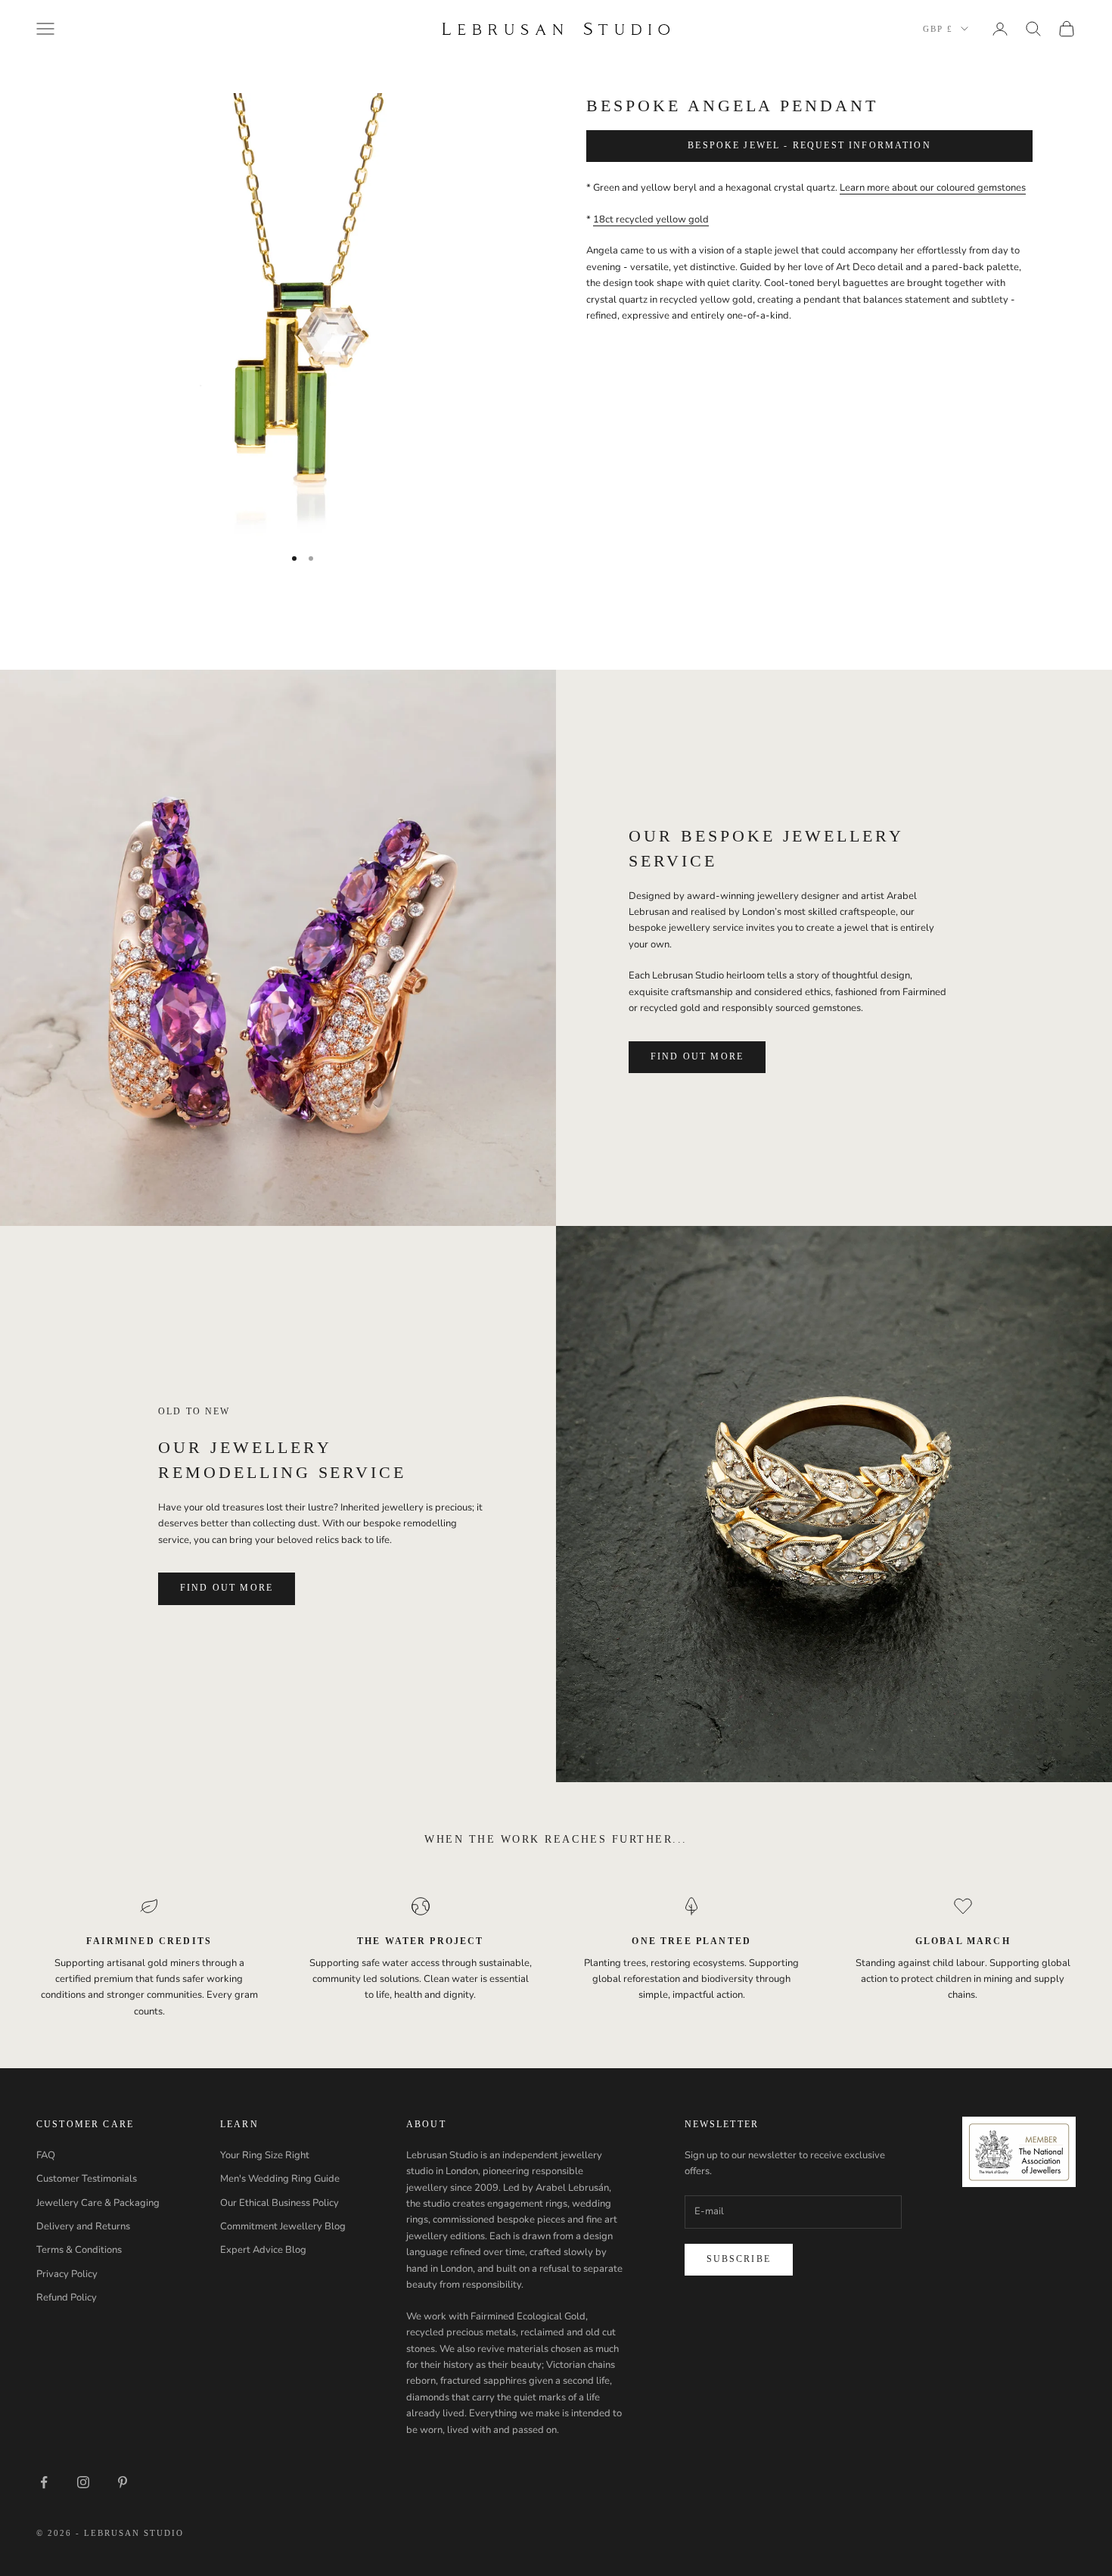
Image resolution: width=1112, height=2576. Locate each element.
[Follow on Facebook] (44, 2482)
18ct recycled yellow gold (651, 219)
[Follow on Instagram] (83, 2482)
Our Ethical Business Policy (280, 2203)
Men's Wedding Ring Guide (280, 2179)
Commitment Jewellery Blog (283, 2226)
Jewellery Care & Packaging (98, 2203)
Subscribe (739, 2259)
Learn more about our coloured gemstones (933, 188)
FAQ (46, 2155)
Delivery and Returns (83, 2226)
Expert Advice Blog (263, 2250)
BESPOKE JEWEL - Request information (809, 146)
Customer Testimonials (87, 2179)
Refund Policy (67, 2298)
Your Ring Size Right (265, 2155)
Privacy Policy (67, 2274)
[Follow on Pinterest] (123, 2482)
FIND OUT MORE (697, 1056)
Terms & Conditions (79, 2250)
